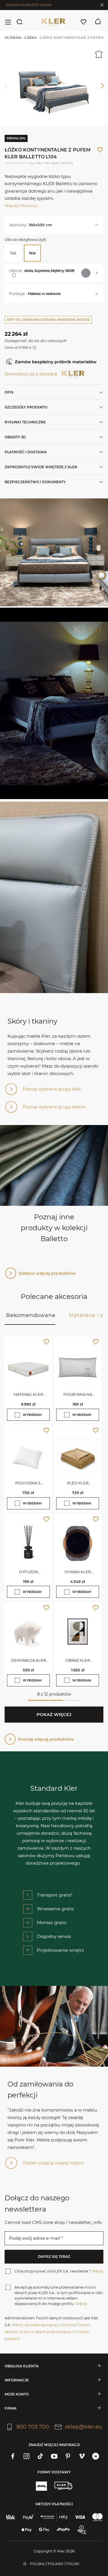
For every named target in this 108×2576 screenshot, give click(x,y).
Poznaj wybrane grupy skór (52, 1089)
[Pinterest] (68, 2456)
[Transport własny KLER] (63, 2486)
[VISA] (80, 2517)
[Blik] (11, 2517)
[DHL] (41, 2486)
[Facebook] (13, 2456)
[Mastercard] (97, 2517)
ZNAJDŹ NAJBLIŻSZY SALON (29, 5)
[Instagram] (26, 2456)
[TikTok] (40, 2456)
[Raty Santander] (54, 2517)
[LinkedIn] (96, 2456)
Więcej (97, 2271)
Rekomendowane (31, 1315)
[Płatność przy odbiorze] (82, 2530)
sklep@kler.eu (84, 2427)
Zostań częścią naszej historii (53, 2163)
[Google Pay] (44, 2530)
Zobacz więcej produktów (47, 1273)
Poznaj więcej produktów (46, 1739)
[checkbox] (17, 1415)
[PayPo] (63, 2530)
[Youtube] (54, 2456)
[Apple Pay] (27, 2530)
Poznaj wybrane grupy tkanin (54, 1107)
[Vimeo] (82, 2456)
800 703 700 (33, 2427)
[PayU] (28, 2517)
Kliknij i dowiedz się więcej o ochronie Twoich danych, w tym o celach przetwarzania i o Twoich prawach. (47, 2332)
